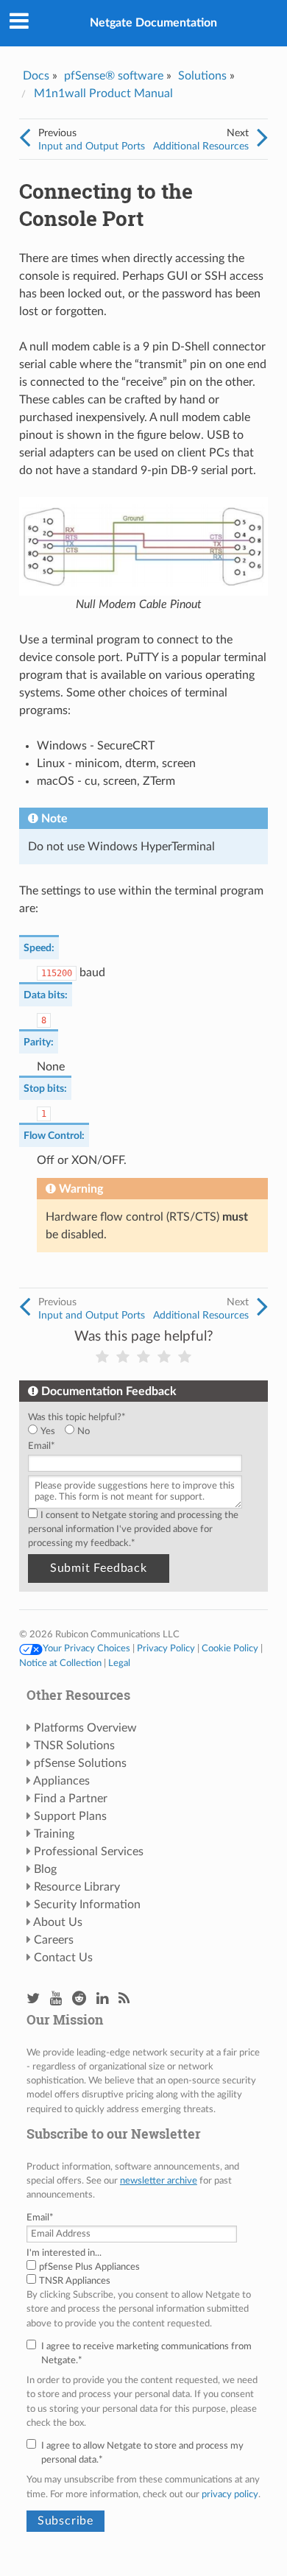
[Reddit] (79, 1999)
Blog (45, 1869)
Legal (119, 1663)
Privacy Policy (166, 1648)
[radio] (46, 1432)
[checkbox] (141, 1432)
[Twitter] (33, 1999)
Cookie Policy (230, 1648)
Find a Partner (71, 1799)
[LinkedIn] (102, 1999)
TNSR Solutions (74, 1746)
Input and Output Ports (92, 146)
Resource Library (77, 1887)
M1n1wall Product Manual (103, 93)
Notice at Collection (60, 1663)
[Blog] (124, 1999)
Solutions (202, 76)
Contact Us (63, 1958)
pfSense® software (114, 76)
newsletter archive (159, 2181)
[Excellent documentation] (185, 1357)
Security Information (87, 1905)
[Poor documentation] (123, 1357)
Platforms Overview (85, 1728)
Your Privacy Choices (86, 1648)
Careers (54, 1940)
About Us (58, 1922)
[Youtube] (56, 1999)
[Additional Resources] (262, 138)
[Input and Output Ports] (25, 138)
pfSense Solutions (80, 1763)
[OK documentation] (143, 1357)
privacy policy (230, 2494)
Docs (36, 76)
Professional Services (89, 1852)
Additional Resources (201, 146)
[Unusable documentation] (102, 1357)
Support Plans (70, 1816)
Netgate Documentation (153, 23)
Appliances (61, 1781)
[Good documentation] (164, 1357)
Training (54, 1834)
